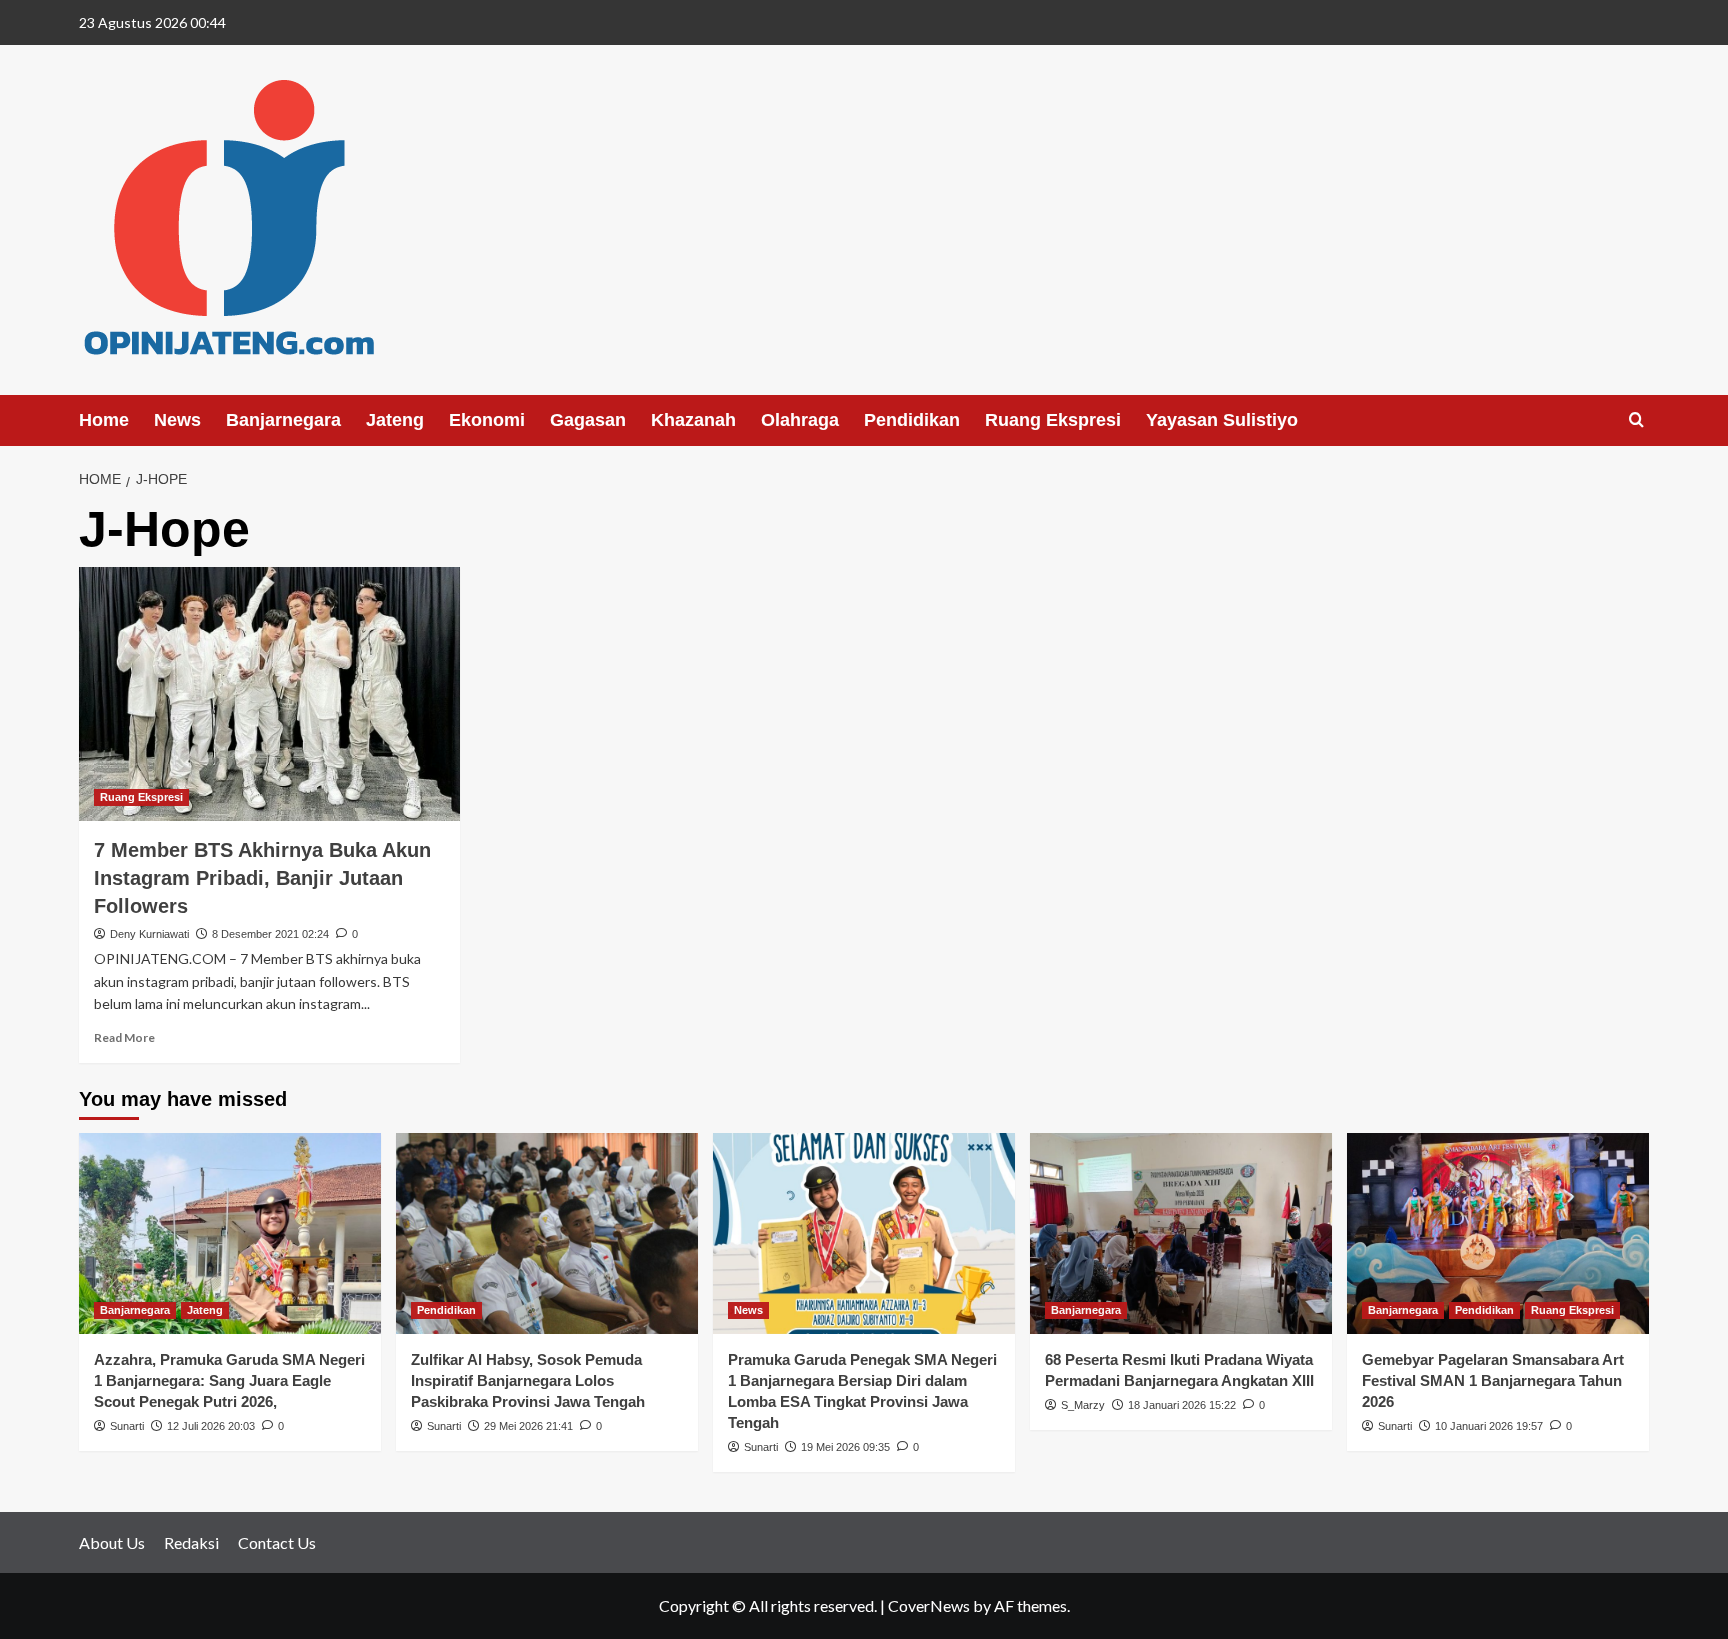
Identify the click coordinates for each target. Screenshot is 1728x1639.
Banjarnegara (283, 420)
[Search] (1636, 420)
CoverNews (929, 1605)
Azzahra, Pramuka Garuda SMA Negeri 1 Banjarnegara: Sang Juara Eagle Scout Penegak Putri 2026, (229, 1380)
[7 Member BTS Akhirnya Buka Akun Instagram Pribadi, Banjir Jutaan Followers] (269, 694)
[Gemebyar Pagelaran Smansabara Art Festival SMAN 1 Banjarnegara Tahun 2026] (1498, 1233)
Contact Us (277, 1542)
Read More (124, 1037)
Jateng (395, 420)
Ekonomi (487, 420)
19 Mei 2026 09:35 (845, 1447)
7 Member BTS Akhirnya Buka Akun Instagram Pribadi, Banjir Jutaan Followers (262, 878)
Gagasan (588, 420)
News (177, 420)
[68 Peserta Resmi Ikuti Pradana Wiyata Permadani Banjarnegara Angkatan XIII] (1181, 1233)
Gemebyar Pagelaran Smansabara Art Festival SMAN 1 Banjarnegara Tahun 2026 (1493, 1380)
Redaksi (191, 1542)
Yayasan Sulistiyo (1222, 420)
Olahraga (800, 420)
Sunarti (127, 1426)
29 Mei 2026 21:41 (528, 1426)
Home (104, 420)
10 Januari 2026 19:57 (1489, 1426)
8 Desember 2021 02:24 (270, 934)
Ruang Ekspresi (1053, 420)
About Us (112, 1542)
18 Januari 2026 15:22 (1182, 1405)
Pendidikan (912, 420)
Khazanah (693, 420)
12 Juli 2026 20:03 (211, 1426)
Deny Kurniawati (149, 934)
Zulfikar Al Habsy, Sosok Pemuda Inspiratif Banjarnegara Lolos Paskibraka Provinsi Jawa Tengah (528, 1380)
